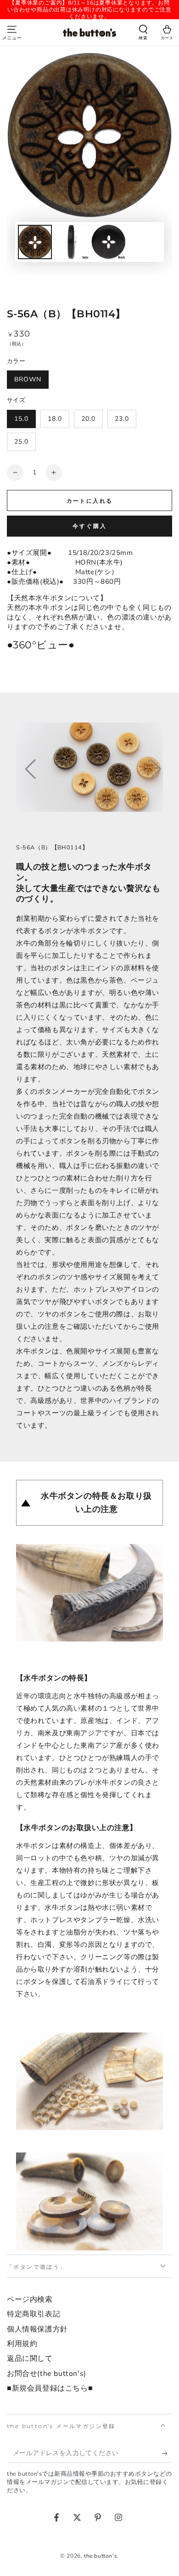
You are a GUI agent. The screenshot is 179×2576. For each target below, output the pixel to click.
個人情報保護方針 (37, 2329)
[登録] (167, 2454)
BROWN (28, 379)
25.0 (21, 442)
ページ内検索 (30, 2299)
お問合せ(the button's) (47, 2374)
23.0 (122, 419)
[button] (143, 33)
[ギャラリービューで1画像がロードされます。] (35, 242)
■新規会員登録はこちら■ (50, 2388)
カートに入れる (90, 501)
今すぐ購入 (90, 526)
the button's (101, 2556)
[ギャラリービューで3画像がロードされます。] (108, 242)
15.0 (21, 419)
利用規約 (22, 2344)
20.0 (88, 419)
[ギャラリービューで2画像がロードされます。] (72, 242)
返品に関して (30, 2359)
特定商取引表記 (34, 2314)
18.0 (55, 419)
